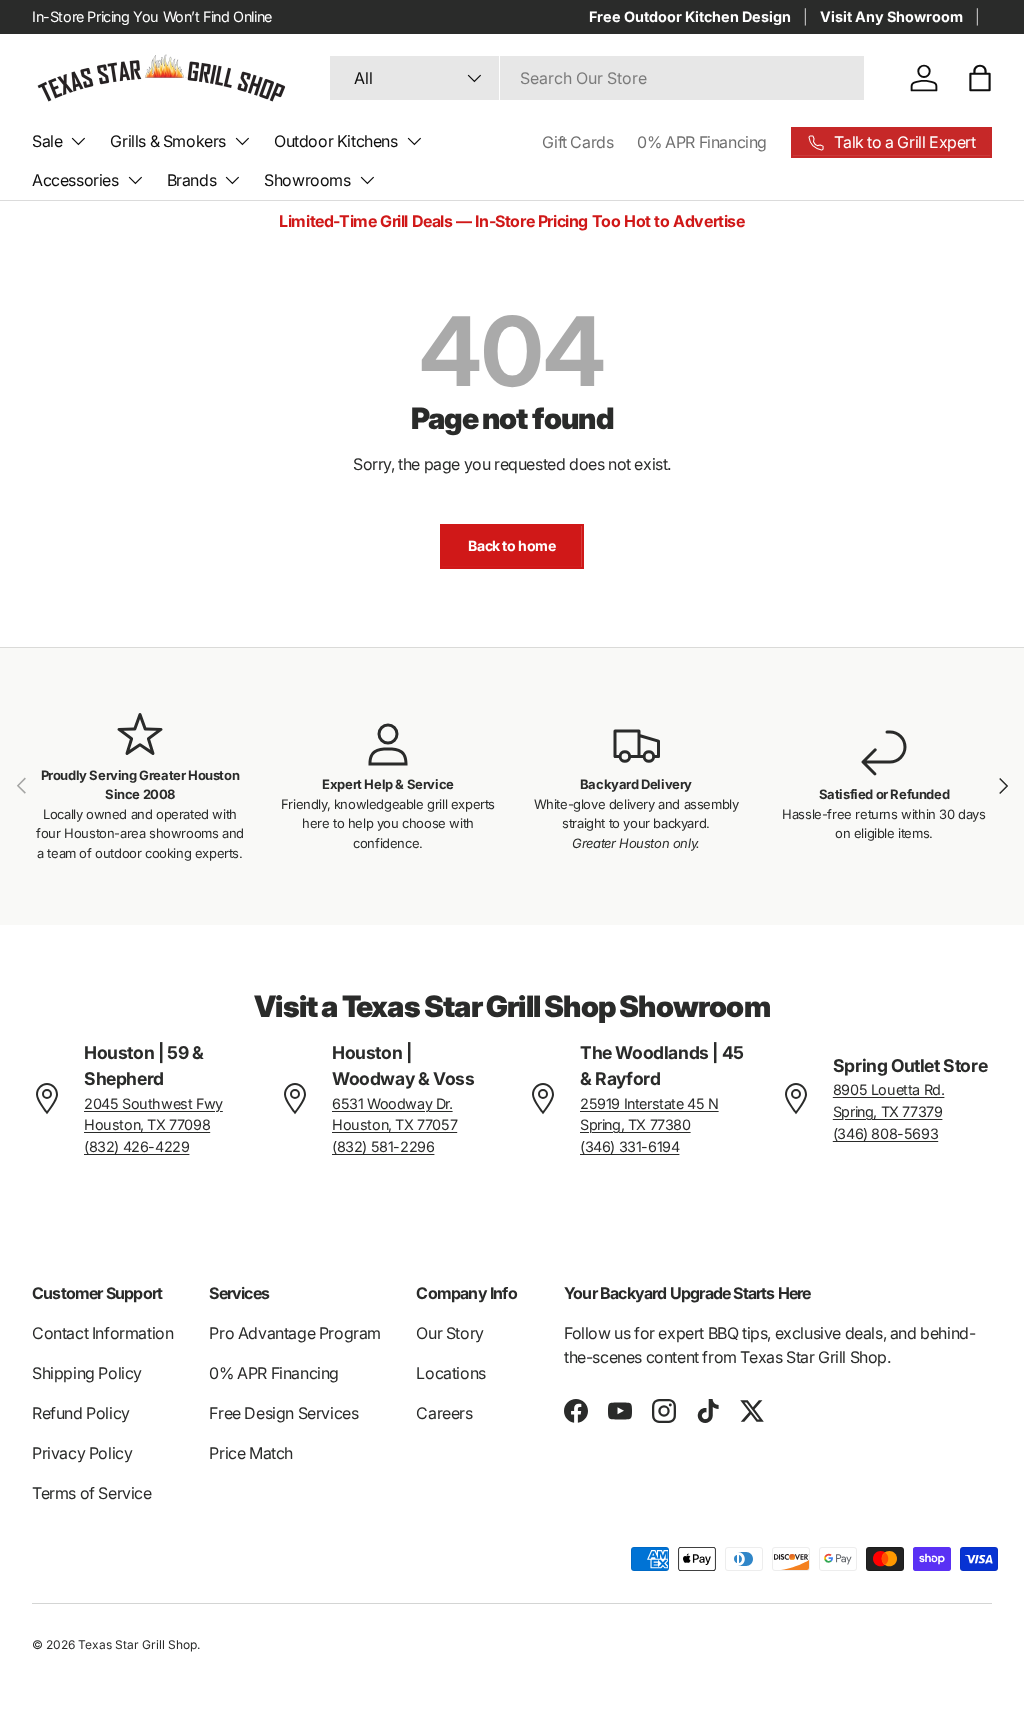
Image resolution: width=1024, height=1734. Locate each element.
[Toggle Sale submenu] (78, 141)
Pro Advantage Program (295, 1333)
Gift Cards (577, 142)
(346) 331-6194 (629, 1146)
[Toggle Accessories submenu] (135, 180)
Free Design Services (283, 1413)
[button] (980, 78)
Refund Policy (81, 1413)
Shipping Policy (87, 1373)
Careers (444, 1413)
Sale (47, 141)
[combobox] (597, 78)
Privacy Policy (82, 1453)
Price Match (251, 1453)
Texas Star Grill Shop (137, 1644)
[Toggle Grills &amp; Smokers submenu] (242, 141)
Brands (192, 180)
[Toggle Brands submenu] (232, 180)
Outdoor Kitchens (336, 141)
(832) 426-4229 (136, 1146)
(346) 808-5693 (885, 1133)
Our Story (449, 1333)
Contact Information (102, 1333)
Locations (450, 1373)
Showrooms (307, 180)
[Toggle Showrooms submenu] (367, 180)
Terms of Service (92, 1493)
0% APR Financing (702, 142)
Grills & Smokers (168, 141)
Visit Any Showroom (891, 16)
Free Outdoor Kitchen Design (690, 16)
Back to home (511, 545)
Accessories (75, 180)
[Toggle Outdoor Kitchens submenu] (414, 141)
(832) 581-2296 (383, 1146)
